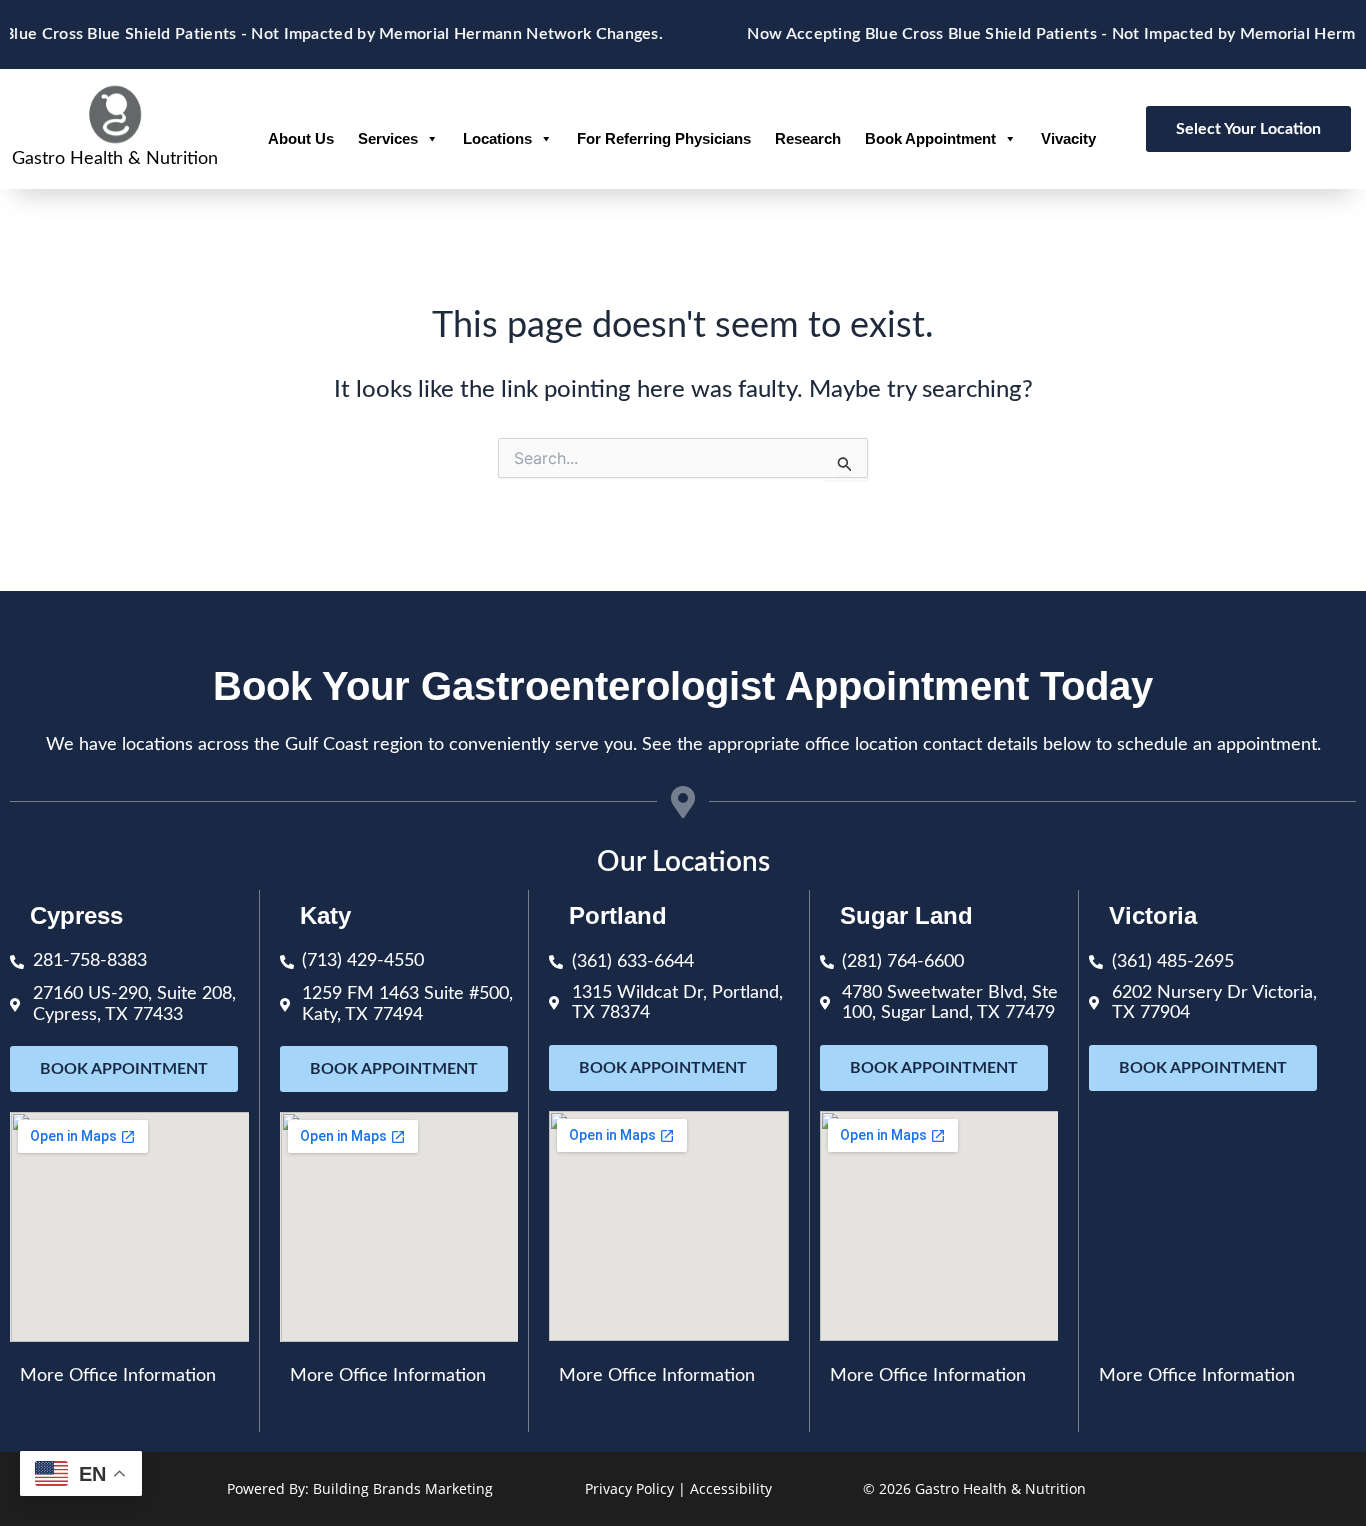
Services (388, 138)
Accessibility (731, 1488)
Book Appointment (930, 138)
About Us (301, 138)
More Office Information (118, 1376)
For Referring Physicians (664, 138)
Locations (497, 138)
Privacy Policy (629, 1488)
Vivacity (1068, 138)
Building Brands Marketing (403, 1488)
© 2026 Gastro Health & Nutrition (974, 1488)
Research (808, 138)
